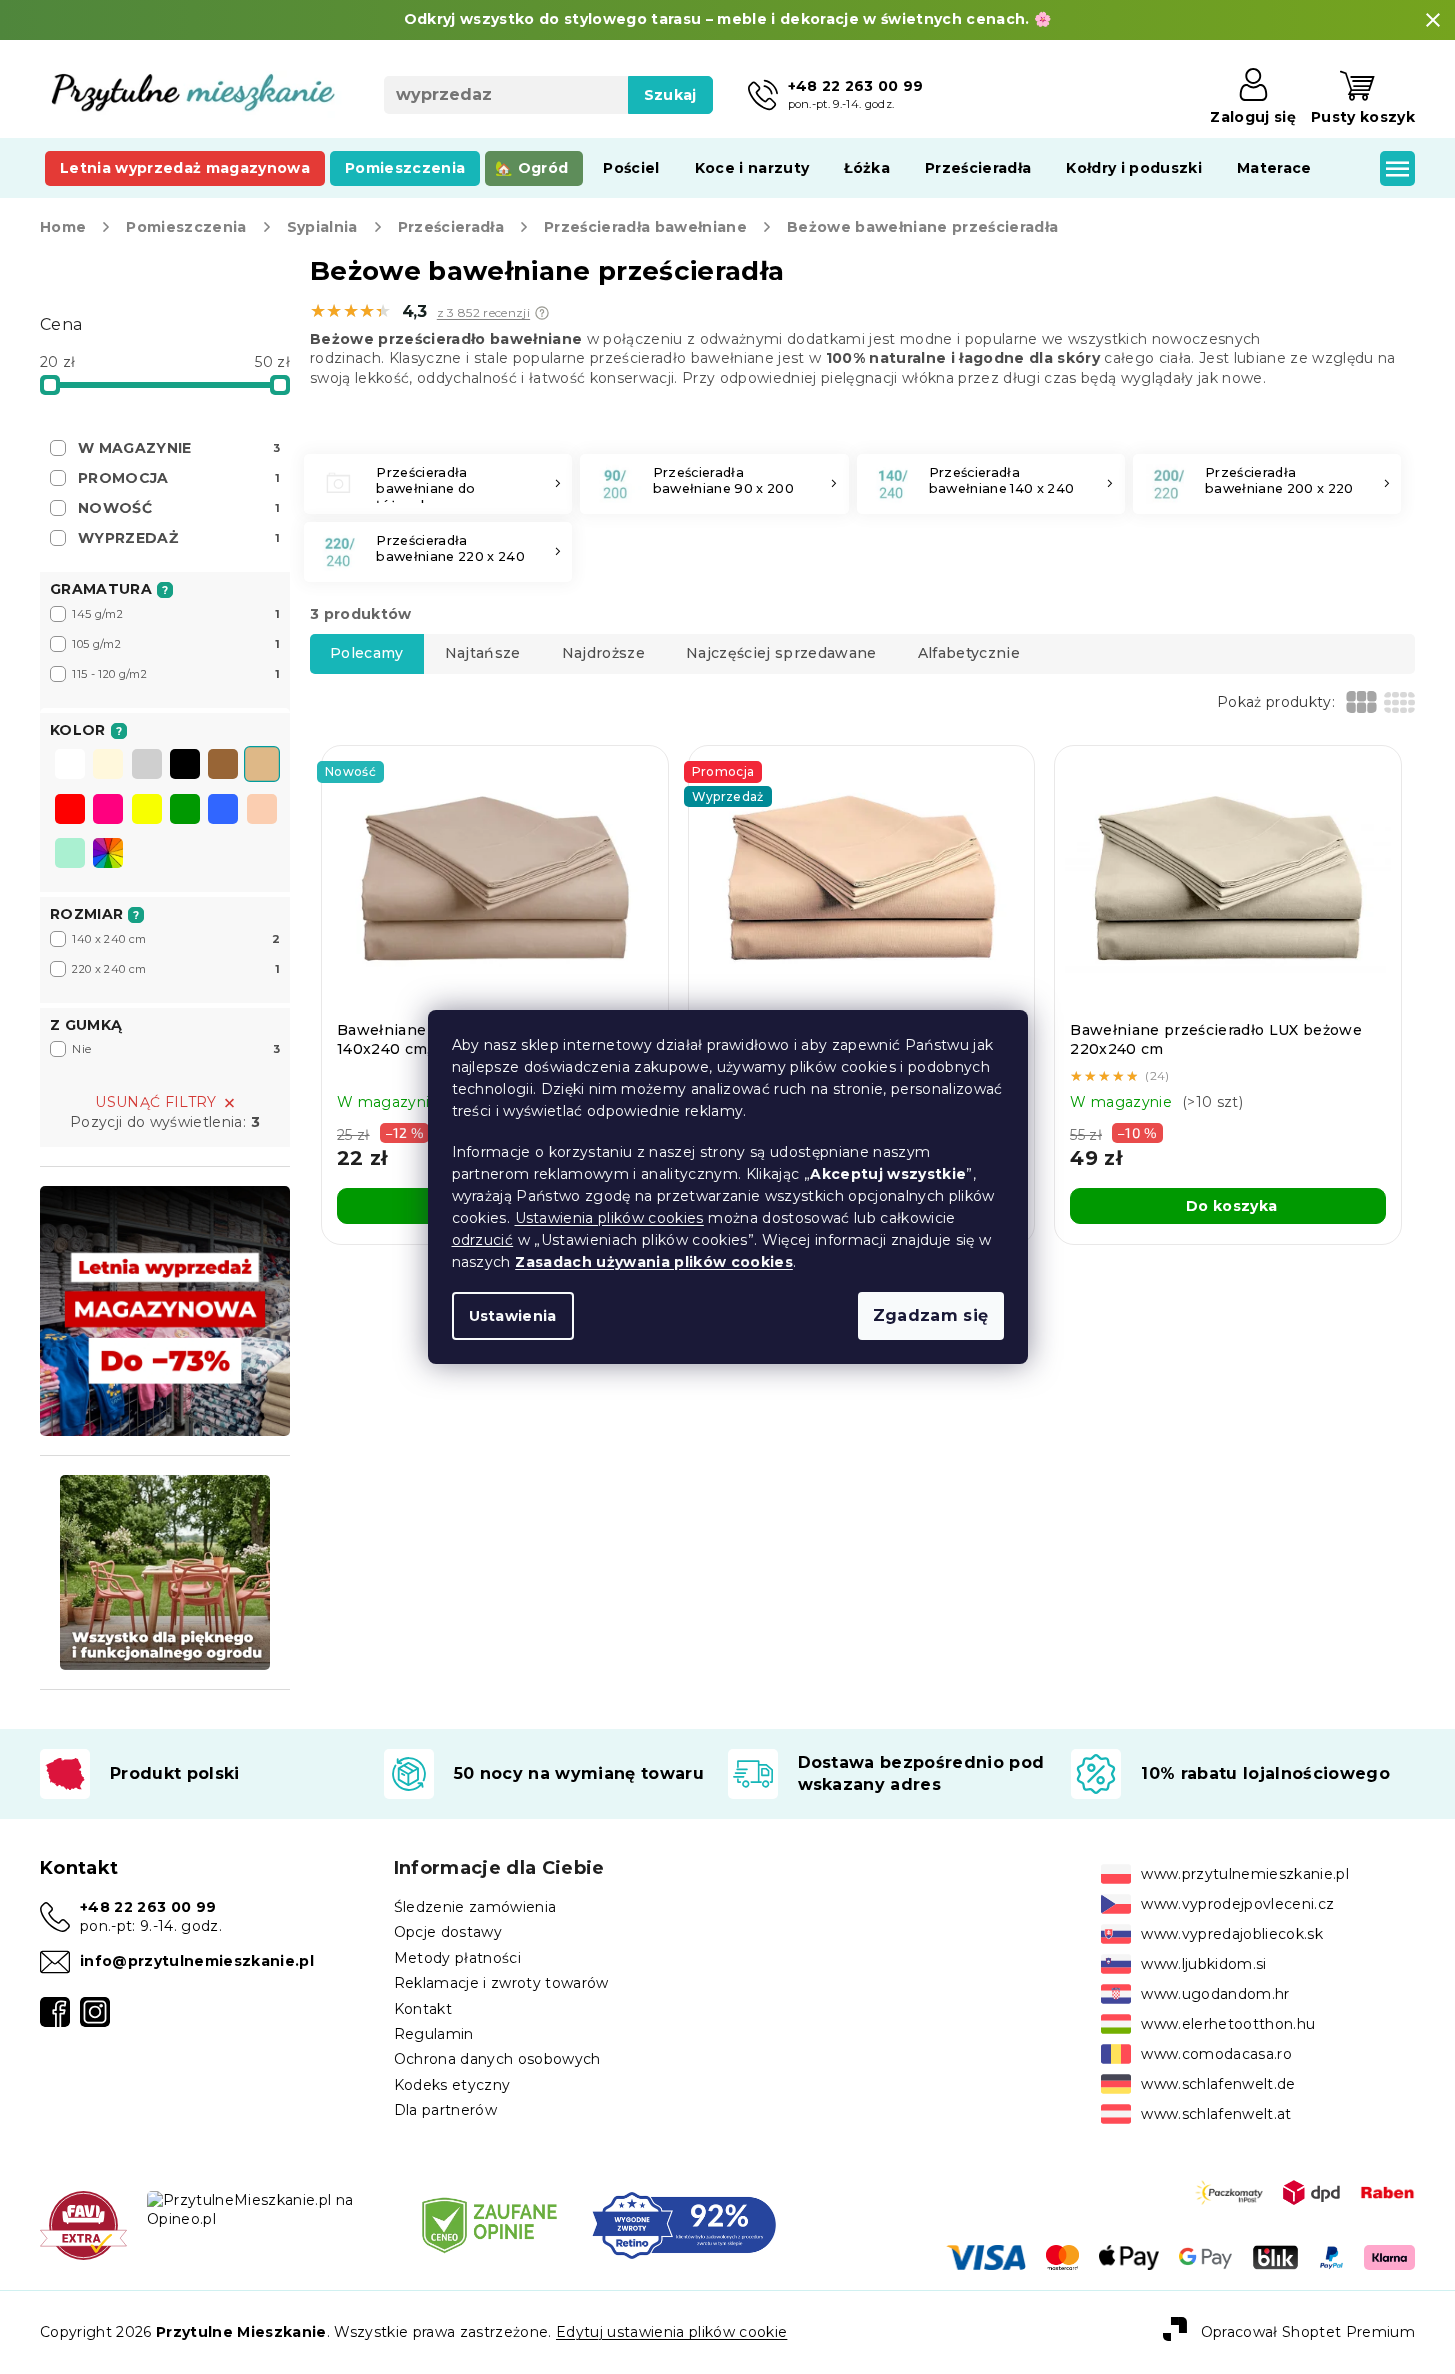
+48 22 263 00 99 (148, 1907)
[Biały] (70, 766)
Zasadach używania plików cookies (654, 1262)
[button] (542, 313)
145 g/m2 (176, 614)
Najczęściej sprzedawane (781, 653)
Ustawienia (513, 1316)
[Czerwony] (70, 811)
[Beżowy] (262, 766)
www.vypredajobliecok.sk (1232, 1934)
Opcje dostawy (448, 1932)
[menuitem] (185, 168)
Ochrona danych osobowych (497, 2059)
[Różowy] (108, 811)
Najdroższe (603, 653)
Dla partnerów (445, 2110)
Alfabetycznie (969, 653)
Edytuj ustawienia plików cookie (671, 2332)
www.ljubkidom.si (1203, 1964)
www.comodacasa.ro (1216, 2054)
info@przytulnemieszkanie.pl (197, 1961)
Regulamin (434, 2034)
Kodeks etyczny (452, 2085)
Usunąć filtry (155, 1102)
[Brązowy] (223, 766)
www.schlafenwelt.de (1218, 2084)
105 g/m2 (176, 644)
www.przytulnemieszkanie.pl (1245, 1874)
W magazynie (179, 448)
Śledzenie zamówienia (475, 1907)
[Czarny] (185, 766)
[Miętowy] (70, 855)
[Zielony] (185, 811)
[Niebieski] (223, 811)
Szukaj (670, 95)
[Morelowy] (262, 811)
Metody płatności (457, 1958)
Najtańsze (483, 653)
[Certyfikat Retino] (684, 2224)
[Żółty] (147, 811)
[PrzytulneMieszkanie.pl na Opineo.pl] (267, 2209)
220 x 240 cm (176, 969)
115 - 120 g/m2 (176, 674)
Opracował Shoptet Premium (1308, 2332)
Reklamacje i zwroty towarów (501, 1983)
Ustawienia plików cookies (609, 1218)
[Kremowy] (108, 766)
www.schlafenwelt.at (1216, 2114)
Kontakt (423, 2009)
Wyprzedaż (179, 538)
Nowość (179, 508)
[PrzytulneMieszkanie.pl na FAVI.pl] (83, 2224)
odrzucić (483, 1240)
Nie (176, 1049)
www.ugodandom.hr (1215, 1994)
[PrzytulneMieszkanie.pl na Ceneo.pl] (489, 2224)
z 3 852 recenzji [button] (483, 313)
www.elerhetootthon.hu (1228, 2024)
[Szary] (147, 766)
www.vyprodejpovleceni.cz (1237, 1904)
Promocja (179, 478)
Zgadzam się (931, 1315)
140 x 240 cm (176, 939)
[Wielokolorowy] (108, 853)
